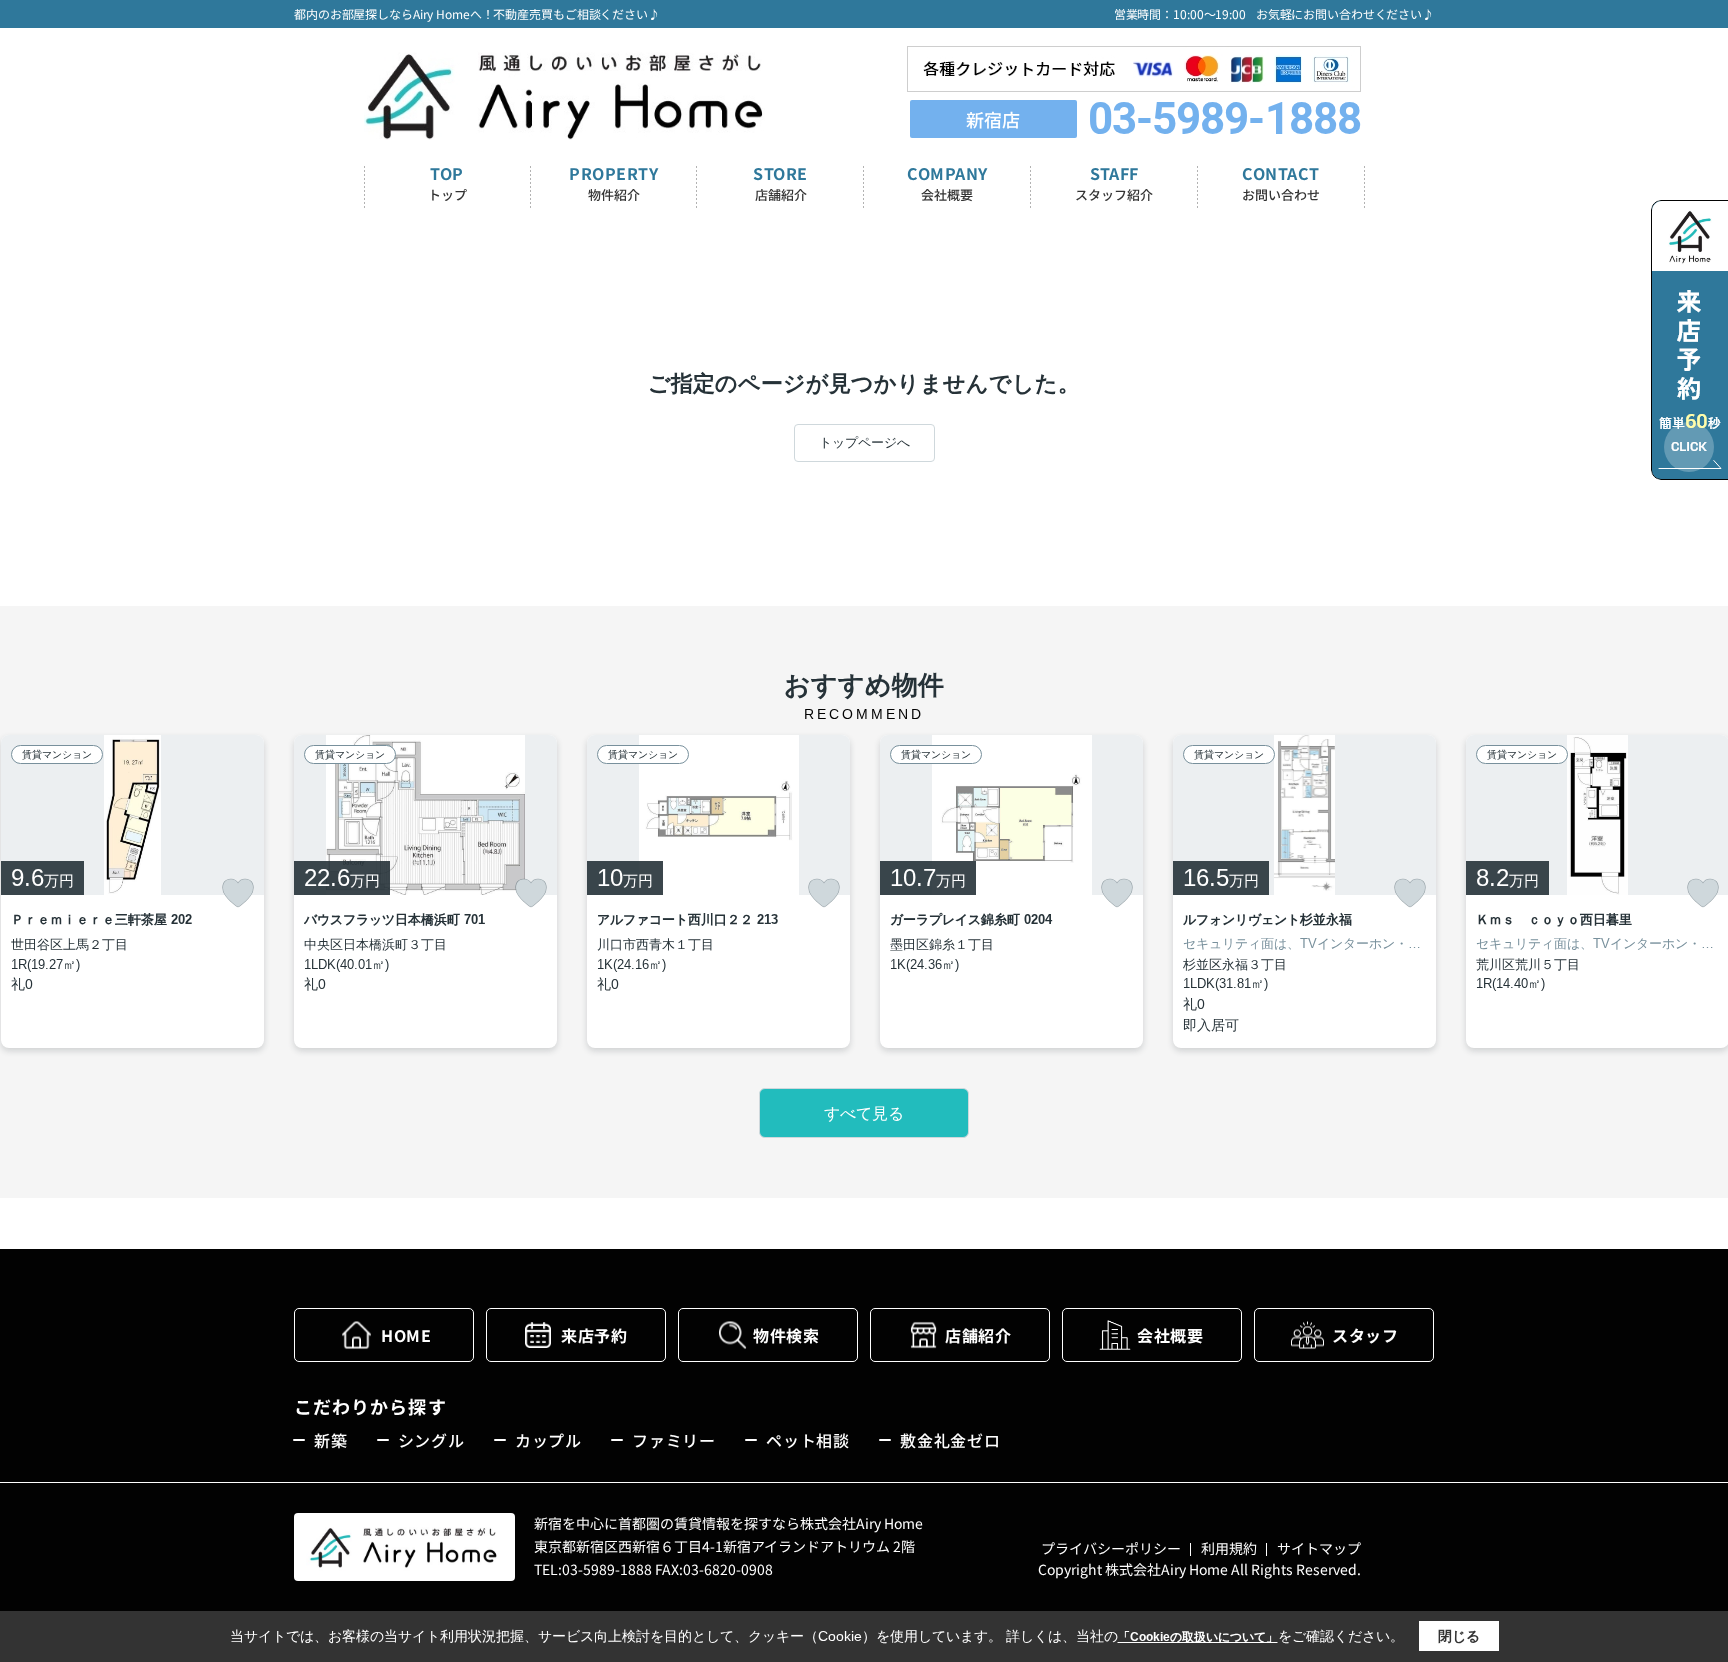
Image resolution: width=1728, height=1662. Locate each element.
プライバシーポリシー (1111, 1548)
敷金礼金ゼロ (950, 1440)
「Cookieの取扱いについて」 (1198, 1637)
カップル (548, 1440)
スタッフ (1365, 1335)
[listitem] (425, 891)
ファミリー (674, 1440)
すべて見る (864, 1113)
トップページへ (864, 442)
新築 (331, 1440)
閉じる (1459, 1636)
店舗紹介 (978, 1335)
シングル (431, 1440)
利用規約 (1229, 1548)
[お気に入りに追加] (238, 893)
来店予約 (594, 1335)
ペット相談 (808, 1440)
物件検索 (786, 1335)
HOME (406, 1335)
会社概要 (1170, 1335)
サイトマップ (1319, 1548)
